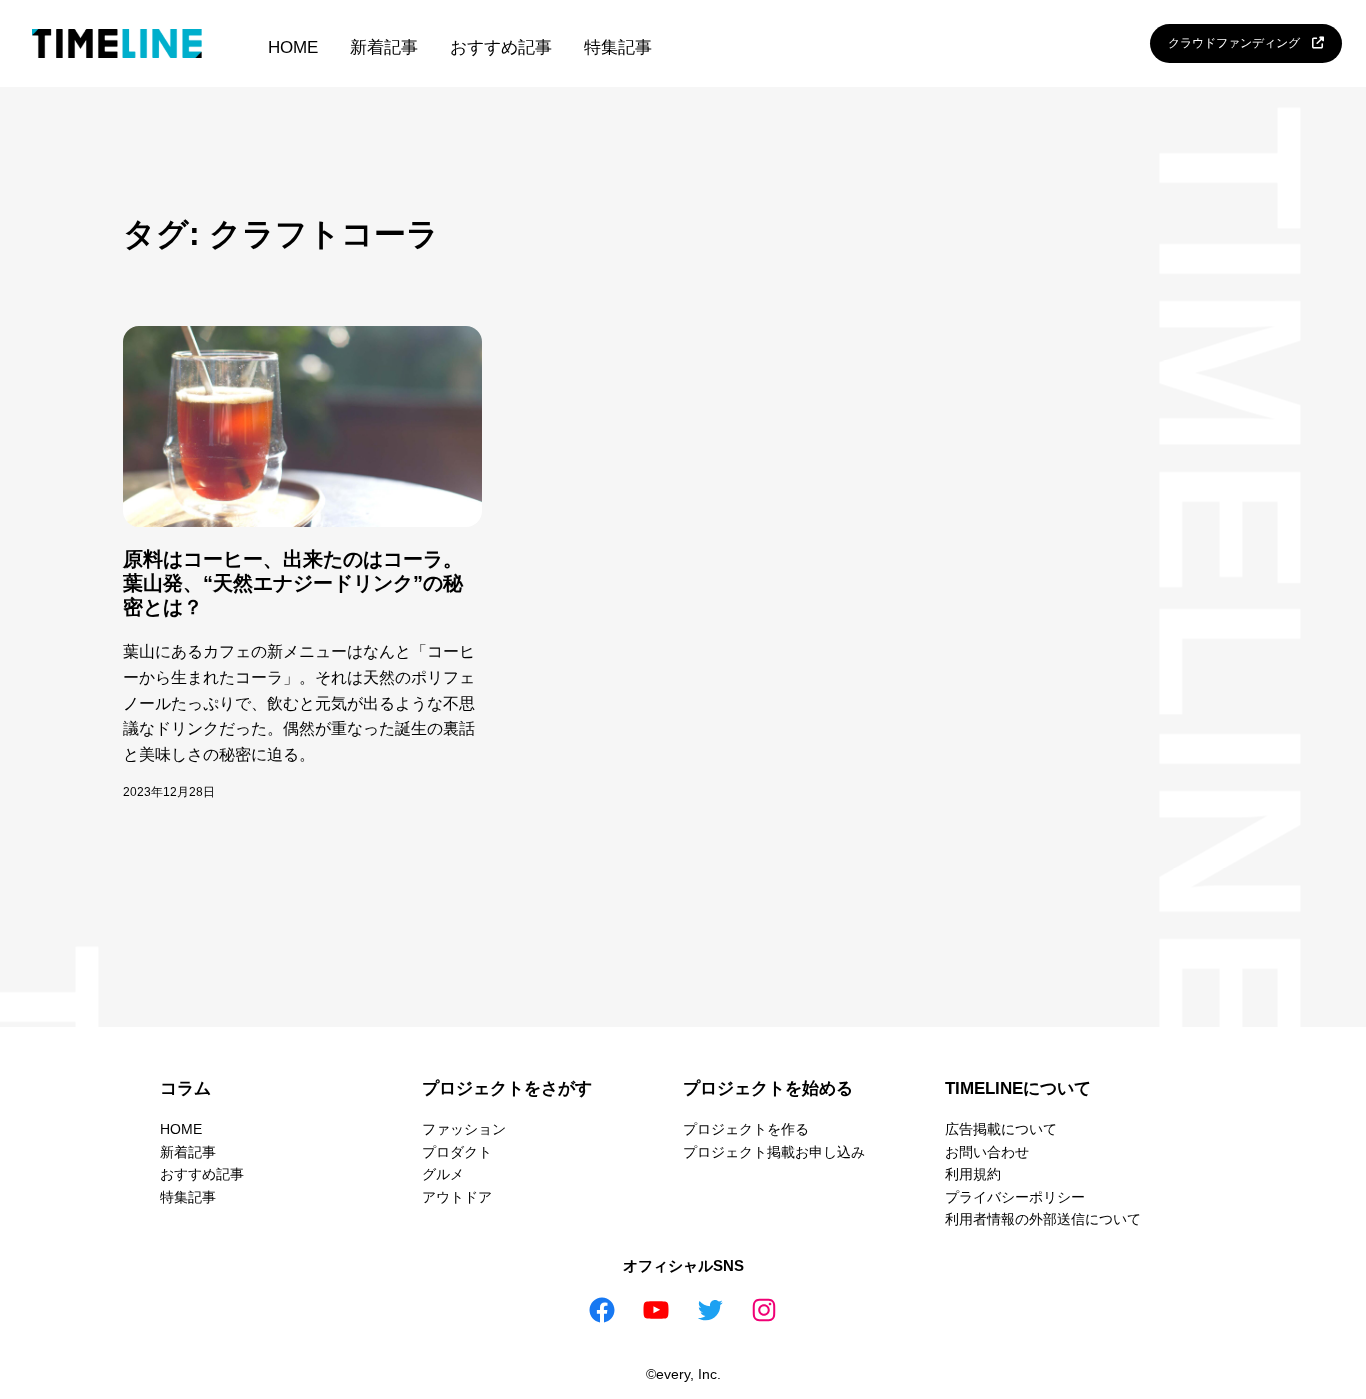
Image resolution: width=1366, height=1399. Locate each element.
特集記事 (618, 47)
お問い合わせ (987, 1152)
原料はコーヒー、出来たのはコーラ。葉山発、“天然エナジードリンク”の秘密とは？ (293, 583)
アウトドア (457, 1197)
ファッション (464, 1129)
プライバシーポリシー (1015, 1197)
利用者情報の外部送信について (1043, 1219)
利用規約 (973, 1174)
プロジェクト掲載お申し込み (774, 1152)
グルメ (443, 1174)
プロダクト (457, 1152)
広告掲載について (1001, 1129)
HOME (293, 47)
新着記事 (384, 47)
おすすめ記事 (501, 47)
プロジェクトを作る (746, 1129)
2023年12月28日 (169, 792)
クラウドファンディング (1240, 43)
